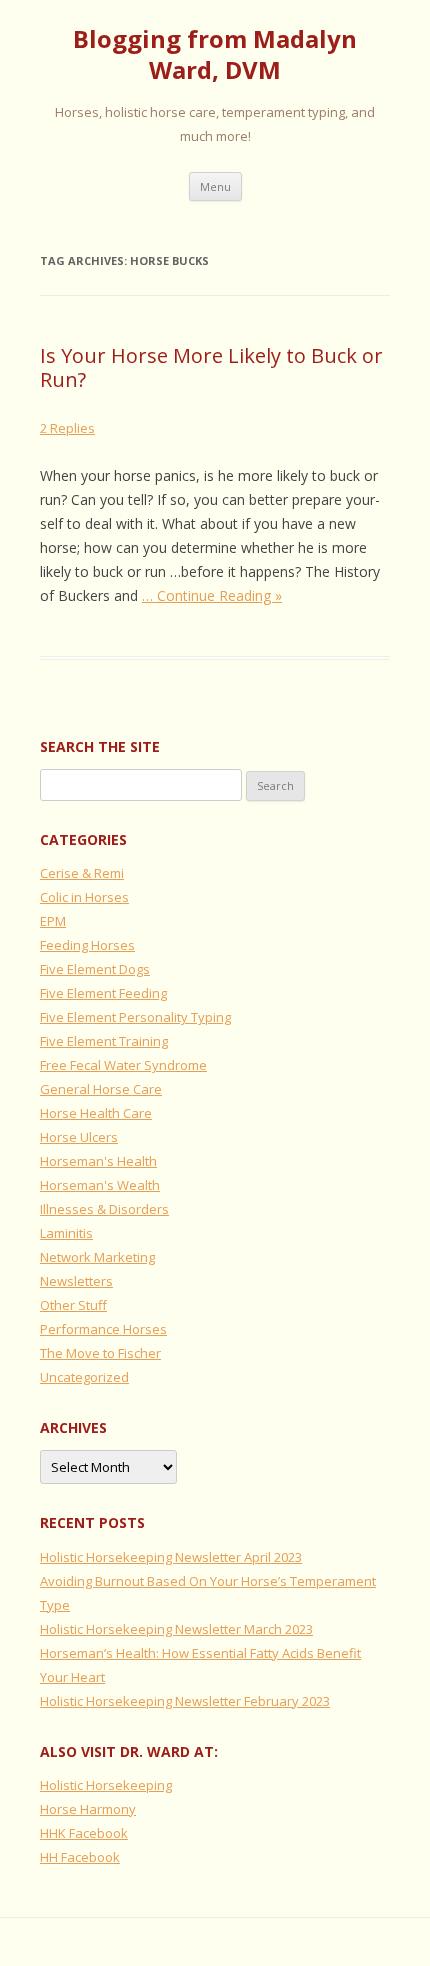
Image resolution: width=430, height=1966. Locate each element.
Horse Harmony (88, 1809)
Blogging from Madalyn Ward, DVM (215, 55)
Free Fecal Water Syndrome (123, 1065)
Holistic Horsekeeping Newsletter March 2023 (176, 1629)
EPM (53, 921)
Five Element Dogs (95, 969)
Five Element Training (104, 1041)
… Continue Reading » (212, 595)
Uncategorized (84, 1377)
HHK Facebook (84, 1833)
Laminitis (66, 1233)
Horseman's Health (98, 1161)
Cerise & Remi (82, 873)
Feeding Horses (87, 945)
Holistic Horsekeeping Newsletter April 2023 (171, 1557)
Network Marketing (97, 1257)
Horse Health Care (96, 1113)
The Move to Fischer (100, 1353)
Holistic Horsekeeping (106, 1785)
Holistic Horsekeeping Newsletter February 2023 (185, 1701)
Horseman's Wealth (100, 1185)
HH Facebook (80, 1857)
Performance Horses (103, 1329)
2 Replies (67, 428)
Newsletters (76, 1281)
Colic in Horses (84, 897)
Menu (215, 186)
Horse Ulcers (79, 1137)
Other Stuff (73, 1305)
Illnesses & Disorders (104, 1209)
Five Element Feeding (103, 993)
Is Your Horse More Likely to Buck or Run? (211, 367)
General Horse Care (101, 1089)
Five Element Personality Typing (135, 1017)
